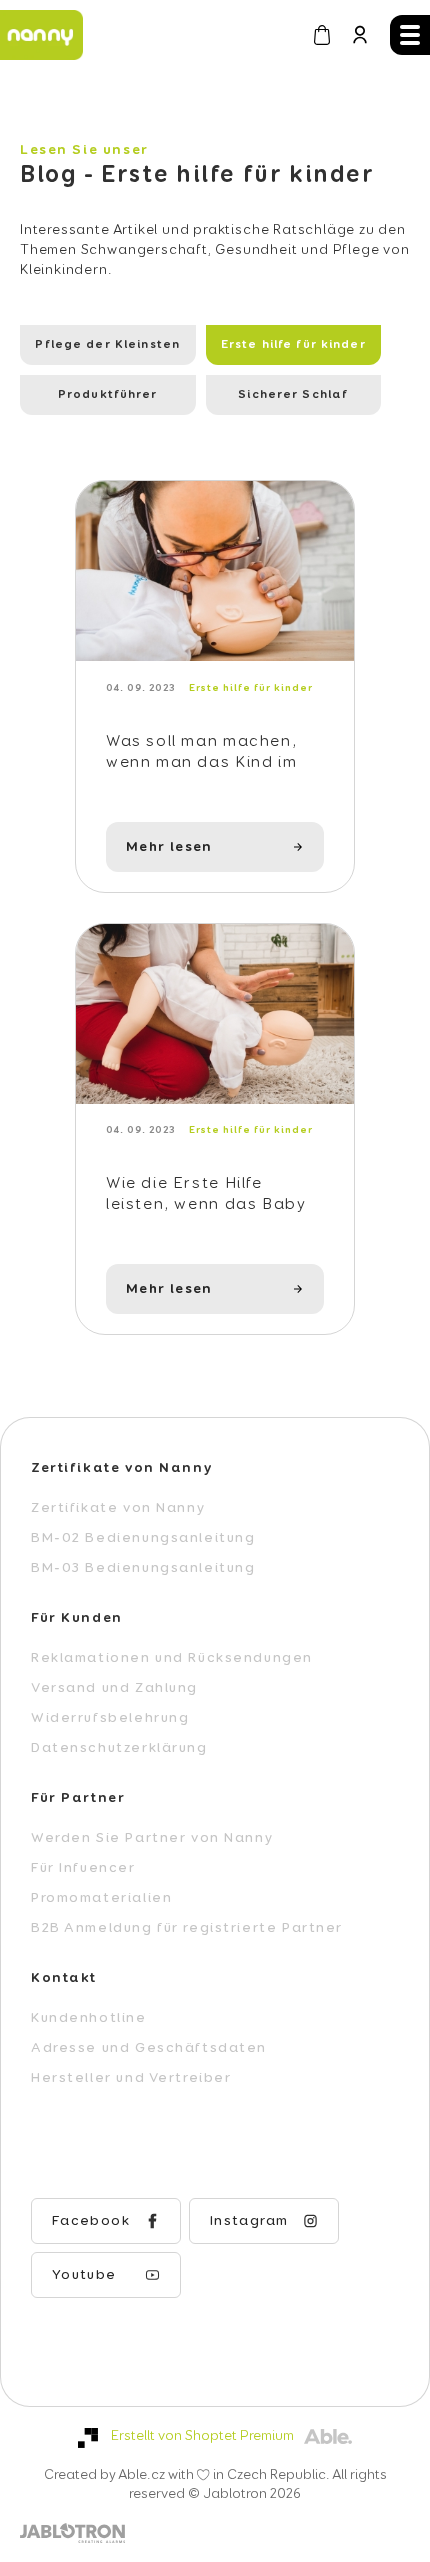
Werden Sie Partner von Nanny (152, 1838)
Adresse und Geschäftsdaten (149, 2048)
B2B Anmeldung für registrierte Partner (187, 1928)
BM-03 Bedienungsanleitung (143, 1568)
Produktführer (108, 395)
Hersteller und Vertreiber (131, 2078)
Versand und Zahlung (114, 1688)
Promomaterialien (101, 1898)
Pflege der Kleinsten (107, 345)
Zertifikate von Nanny (118, 1508)
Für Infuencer (83, 1868)
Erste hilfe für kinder (293, 345)
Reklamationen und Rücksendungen (172, 1658)
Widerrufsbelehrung (110, 1718)
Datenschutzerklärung (119, 1748)
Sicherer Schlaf (293, 395)
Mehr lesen (169, 847)
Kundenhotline (89, 2018)
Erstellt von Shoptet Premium (202, 2436)
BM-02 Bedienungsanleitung (143, 1538)
